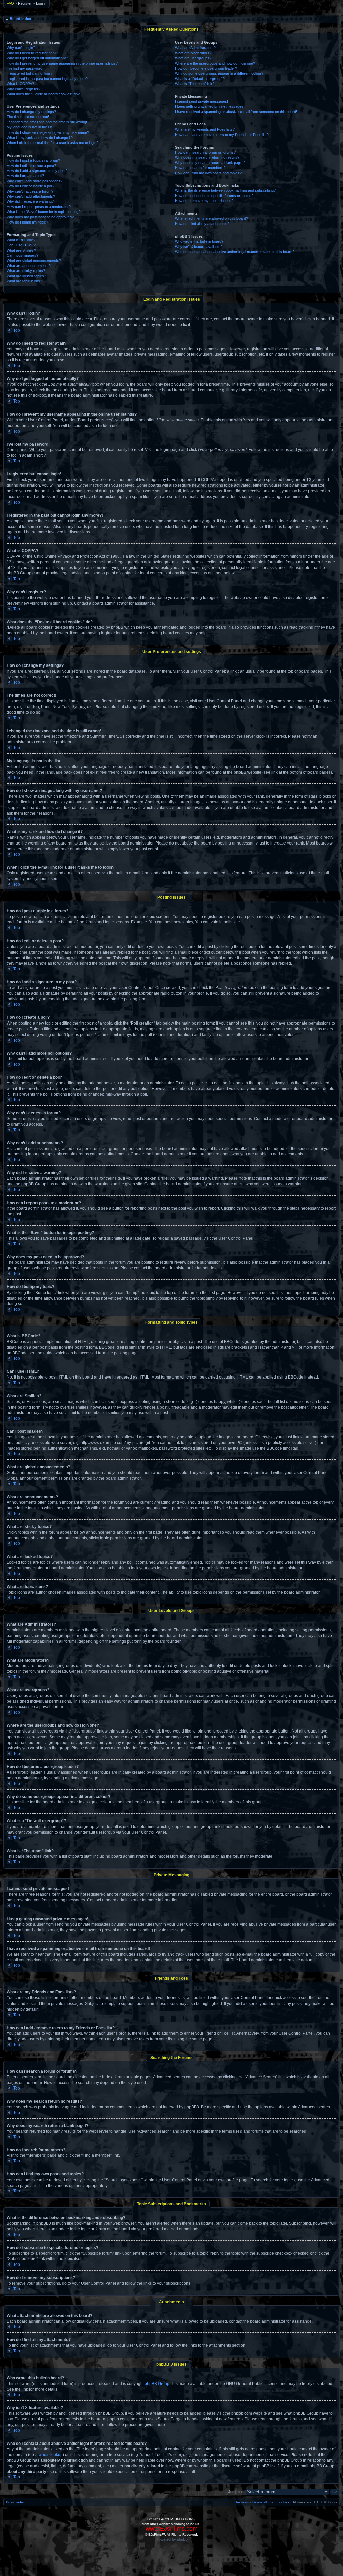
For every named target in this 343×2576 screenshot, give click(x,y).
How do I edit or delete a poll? (30, 186)
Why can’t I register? (23, 89)
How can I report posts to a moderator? (39, 207)
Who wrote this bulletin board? (199, 241)
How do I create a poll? (25, 176)
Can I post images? (22, 255)
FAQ (10, 3)
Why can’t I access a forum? (30, 191)
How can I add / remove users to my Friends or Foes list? (222, 135)
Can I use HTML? (21, 245)
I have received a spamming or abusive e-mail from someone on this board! (236, 112)
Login (40, 3)
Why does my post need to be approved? (40, 217)
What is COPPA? (20, 84)
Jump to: (235, 2492)
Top (17, 330)
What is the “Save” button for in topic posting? (44, 212)
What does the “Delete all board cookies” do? (43, 94)
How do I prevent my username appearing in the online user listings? (62, 63)
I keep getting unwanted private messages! (210, 106)
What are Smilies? (21, 250)
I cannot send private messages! (201, 101)
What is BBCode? (21, 240)
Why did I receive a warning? (30, 201)
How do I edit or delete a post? (31, 166)
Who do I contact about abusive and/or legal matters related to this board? (235, 252)
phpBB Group (157, 2384)
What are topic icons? (24, 281)
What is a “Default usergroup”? (200, 79)
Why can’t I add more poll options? (35, 181)
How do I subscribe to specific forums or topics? (214, 196)
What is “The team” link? (195, 84)
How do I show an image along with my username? (48, 132)
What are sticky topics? (26, 271)
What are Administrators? (195, 48)
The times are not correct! (28, 117)
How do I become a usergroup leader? (206, 68)
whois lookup (51, 2455)
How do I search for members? (200, 168)
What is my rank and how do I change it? (40, 138)
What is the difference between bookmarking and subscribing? (225, 190)
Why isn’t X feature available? (199, 247)
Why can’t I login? (21, 48)
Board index (20, 19)
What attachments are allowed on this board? (211, 218)
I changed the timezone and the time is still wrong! (47, 122)
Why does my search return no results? (207, 157)
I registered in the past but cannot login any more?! (48, 79)
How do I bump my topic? (27, 222)
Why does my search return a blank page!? (210, 163)
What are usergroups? (193, 58)
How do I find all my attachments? (202, 224)
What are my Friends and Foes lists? (205, 129)
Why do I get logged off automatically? (37, 58)
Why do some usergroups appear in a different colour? (219, 73)
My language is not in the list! (30, 127)
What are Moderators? (193, 53)
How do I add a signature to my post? (37, 171)
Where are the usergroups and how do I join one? (215, 63)
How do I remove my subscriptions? (204, 201)
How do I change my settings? (31, 112)
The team (242, 2502)
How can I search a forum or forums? (205, 152)
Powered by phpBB (172, 2539)
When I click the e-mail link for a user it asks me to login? (53, 143)
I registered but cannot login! (30, 73)
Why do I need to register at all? (32, 53)
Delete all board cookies (271, 2502)
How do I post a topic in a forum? (33, 160)
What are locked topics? (26, 276)
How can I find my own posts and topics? (208, 173)
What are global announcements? (34, 260)
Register (25, 3)
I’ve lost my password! (25, 68)
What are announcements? (29, 266)
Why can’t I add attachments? (31, 196)
